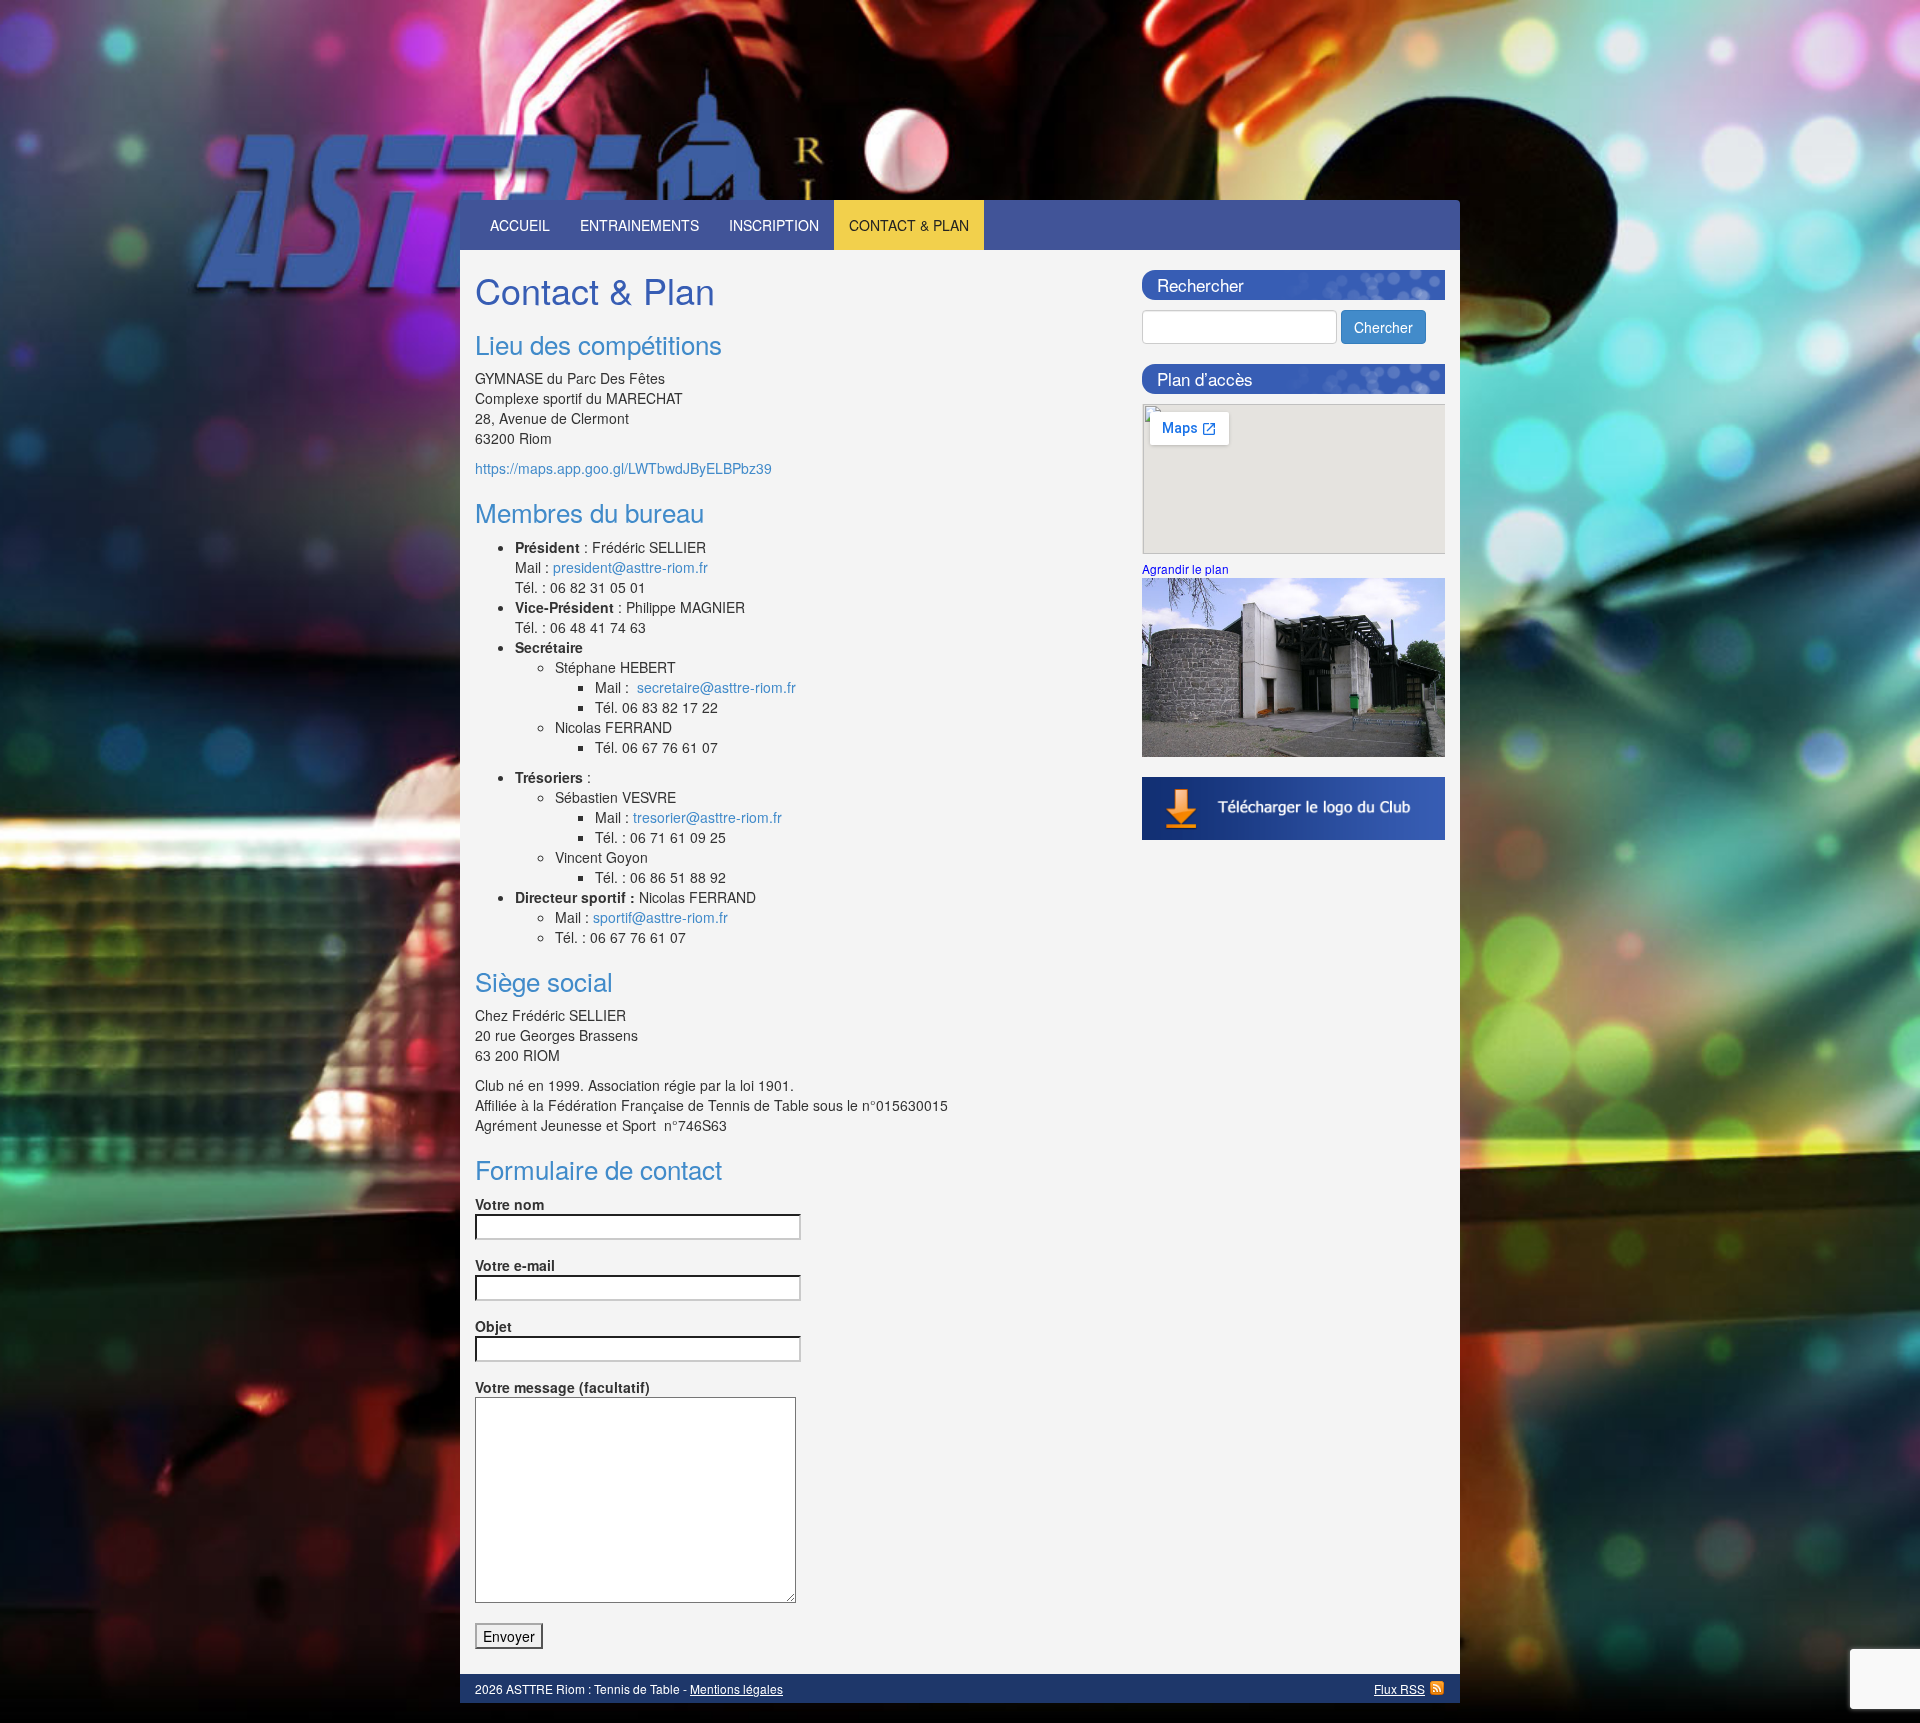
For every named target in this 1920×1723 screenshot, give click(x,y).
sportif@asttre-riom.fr (660, 917)
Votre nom (509, 1204)
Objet (493, 1326)
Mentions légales (736, 1688)
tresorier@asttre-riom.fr (707, 817)
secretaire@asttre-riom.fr (716, 687)
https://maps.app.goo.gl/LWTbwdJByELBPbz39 (623, 468)
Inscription (774, 225)
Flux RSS (1399, 1688)
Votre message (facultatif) (562, 1387)
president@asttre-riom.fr (630, 567)
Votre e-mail (515, 1265)
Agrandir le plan (1185, 568)
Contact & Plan (909, 225)
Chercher (1383, 327)
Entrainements (639, 225)
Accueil (520, 225)
